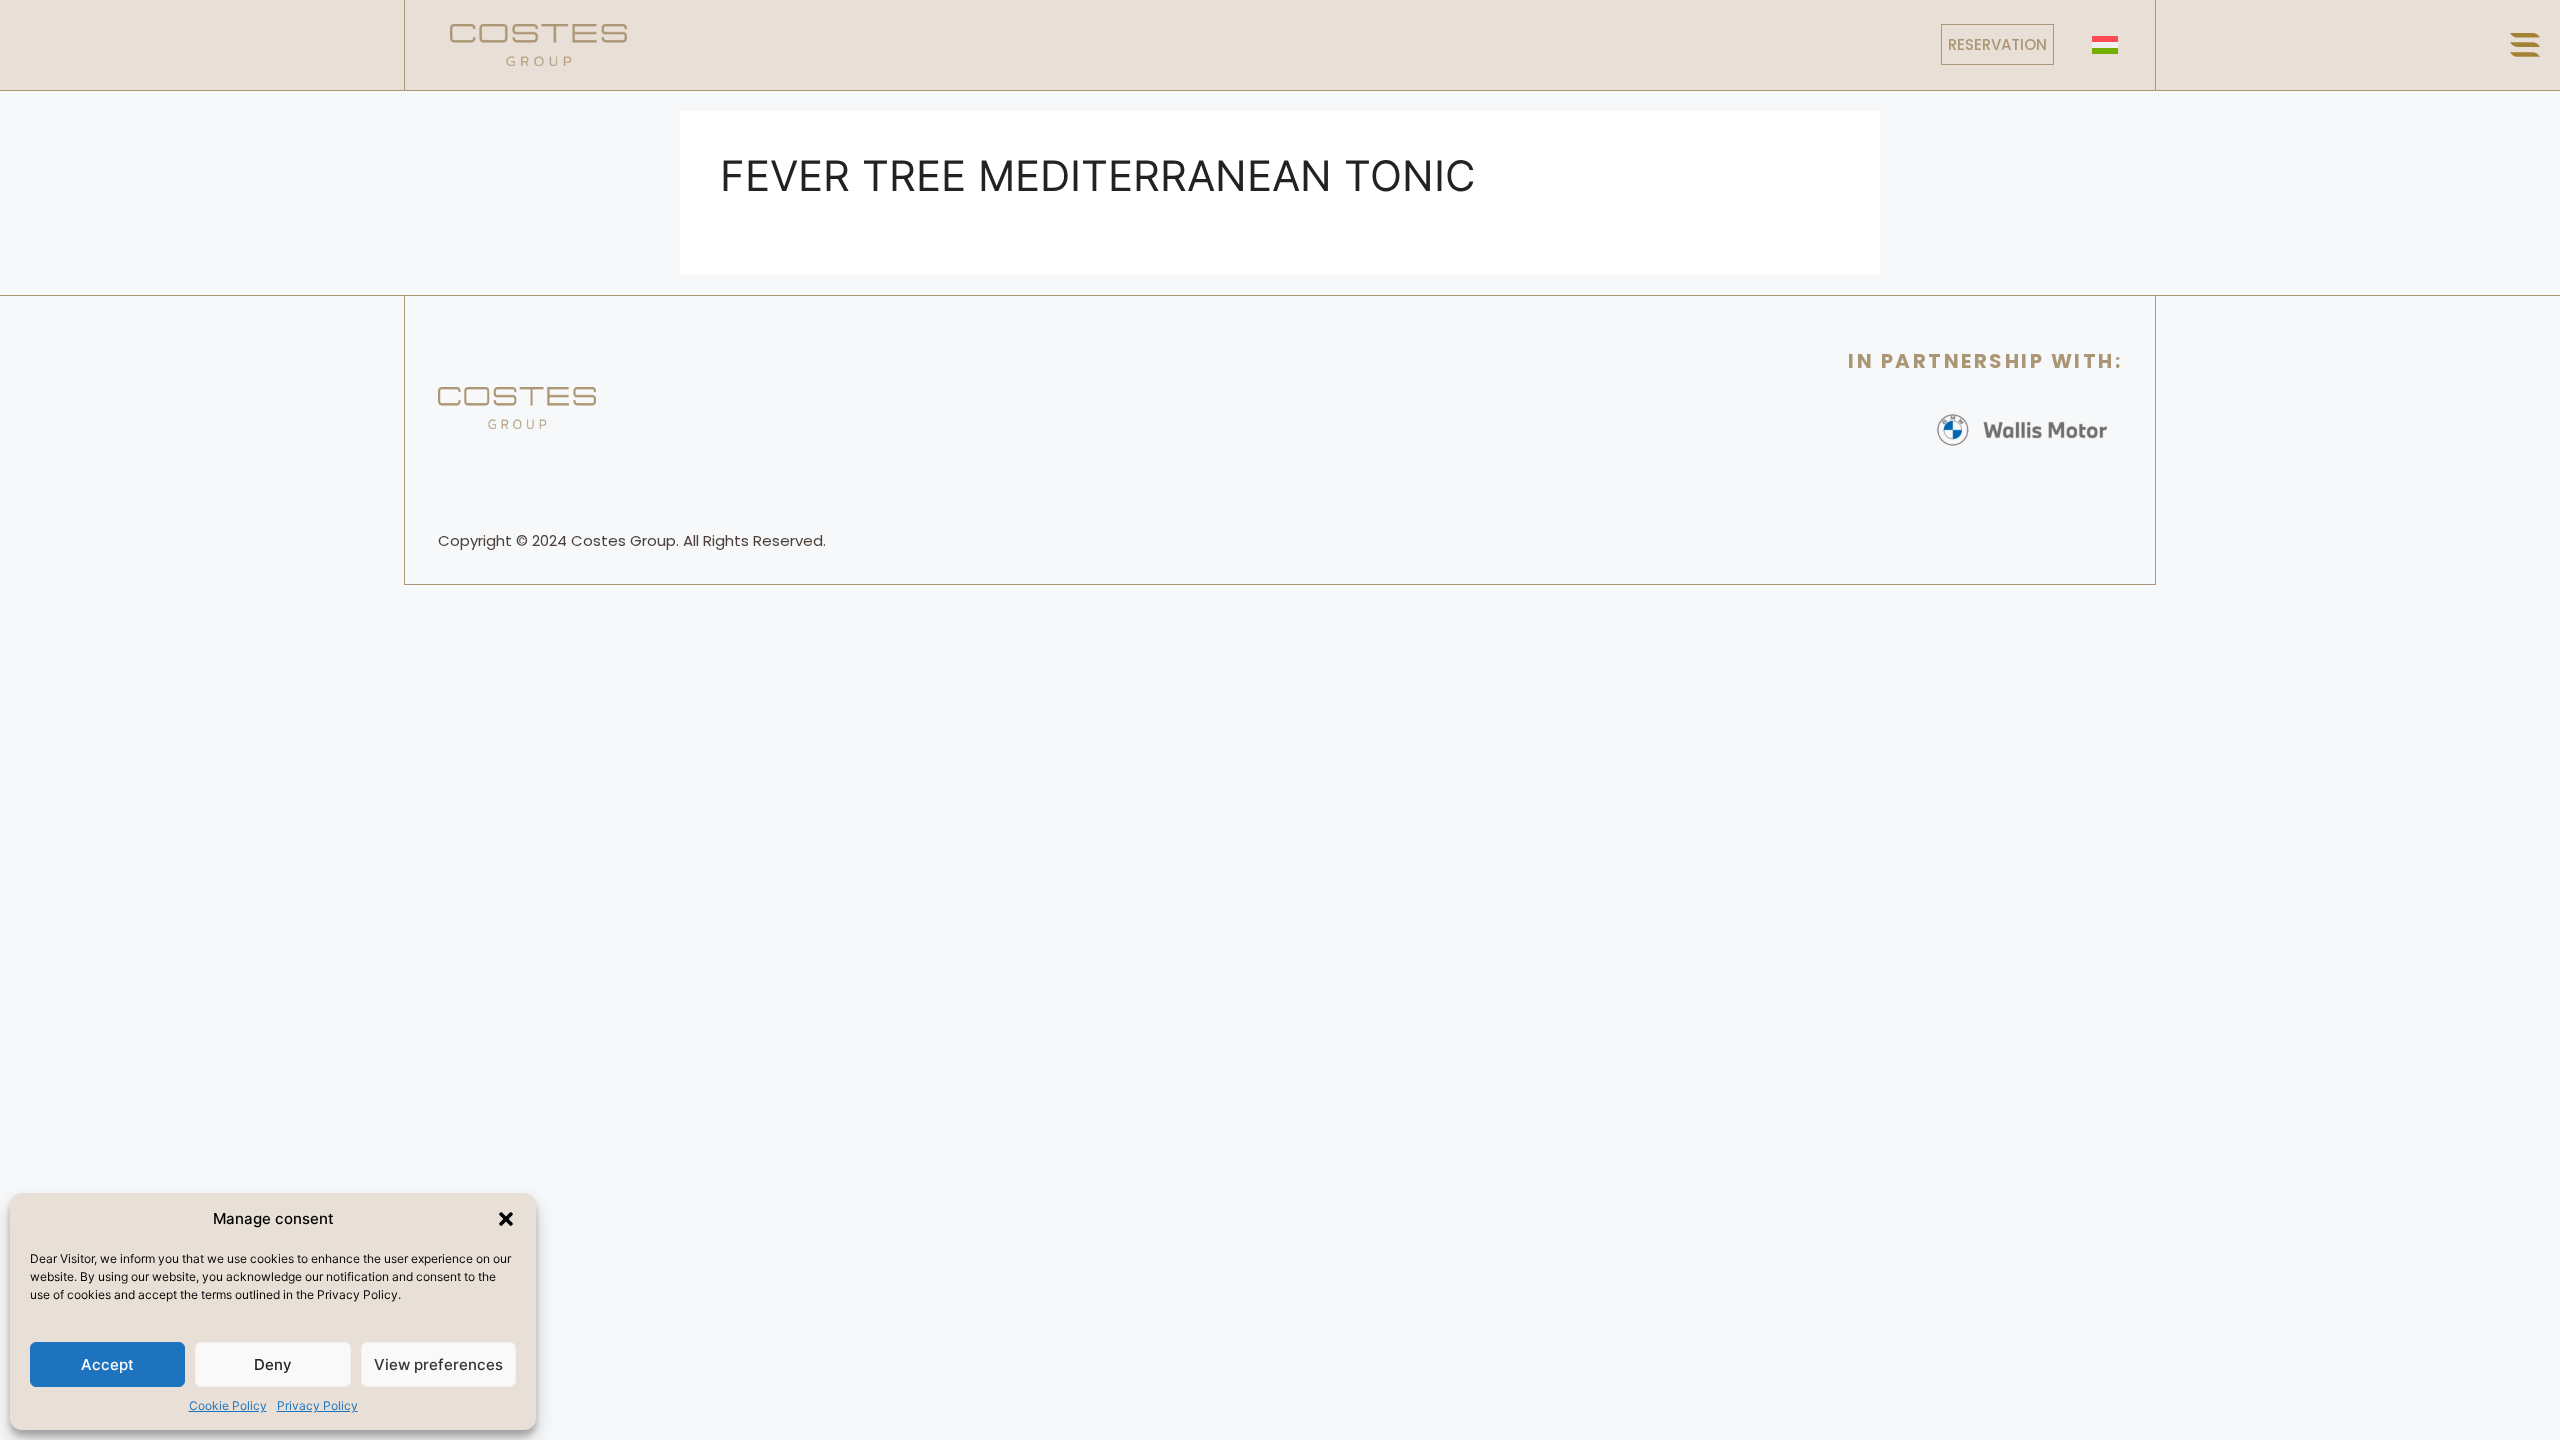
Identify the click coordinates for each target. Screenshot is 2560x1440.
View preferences (438, 1364)
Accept (107, 1364)
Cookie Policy (228, 1405)
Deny (273, 1364)
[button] (506, 1219)
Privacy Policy (317, 1405)
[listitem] (634, 541)
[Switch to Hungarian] (2105, 44)
